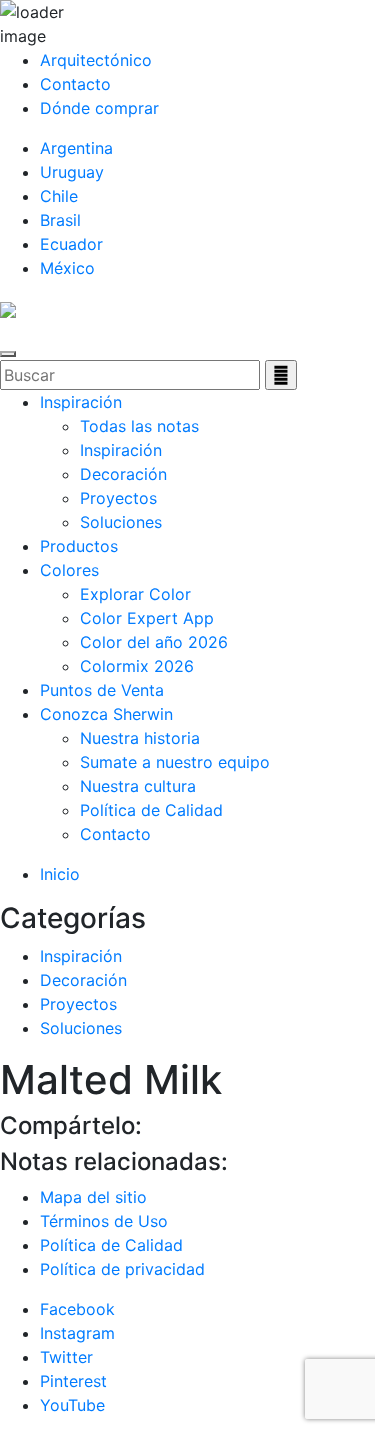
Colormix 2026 (137, 666)
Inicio (60, 874)
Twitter (66, 1357)
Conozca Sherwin (106, 714)
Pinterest (73, 1381)
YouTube (72, 1405)
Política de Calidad (151, 810)
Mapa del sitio (93, 1197)
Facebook (77, 1309)
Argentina (76, 148)
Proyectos (118, 498)
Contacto (75, 84)
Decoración (123, 474)
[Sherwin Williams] (8, 308)
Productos (79, 546)
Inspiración (81, 402)
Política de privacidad (122, 1269)
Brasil (60, 220)
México (67, 268)
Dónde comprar (99, 108)
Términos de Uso (104, 1221)
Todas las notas (139, 426)
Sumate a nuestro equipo (175, 762)
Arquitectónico (96, 60)
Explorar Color (135, 594)
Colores (69, 570)
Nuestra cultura (138, 786)
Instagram (77, 1333)
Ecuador (71, 244)
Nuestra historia (140, 738)
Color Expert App (147, 618)
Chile (59, 196)
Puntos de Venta (102, 690)
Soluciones (121, 522)
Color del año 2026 (154, 642)
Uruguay (72, 172)
